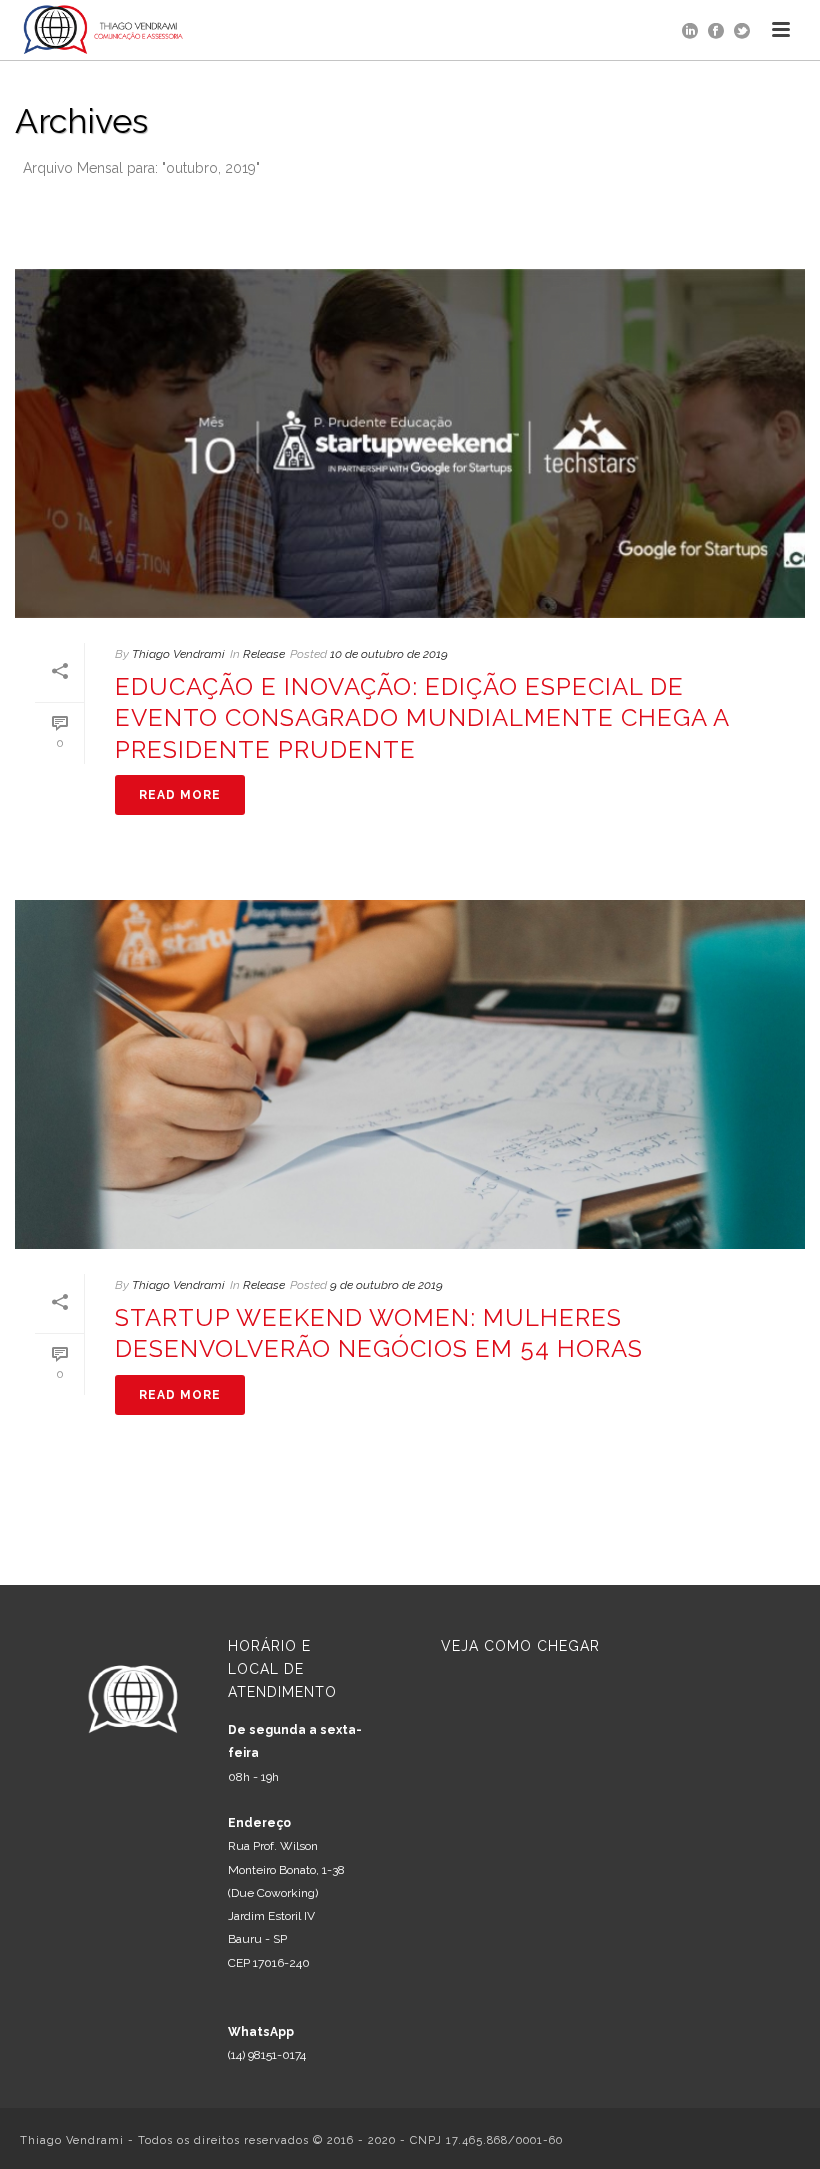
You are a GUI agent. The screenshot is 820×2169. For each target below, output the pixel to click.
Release (264, 654)
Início (556, 205)
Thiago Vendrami (178, 654)
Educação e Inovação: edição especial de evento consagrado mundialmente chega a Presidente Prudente (422, 717)
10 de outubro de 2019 (389, 654)
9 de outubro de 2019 (386, 1285)
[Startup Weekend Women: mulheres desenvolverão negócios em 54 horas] (410, 1074)
